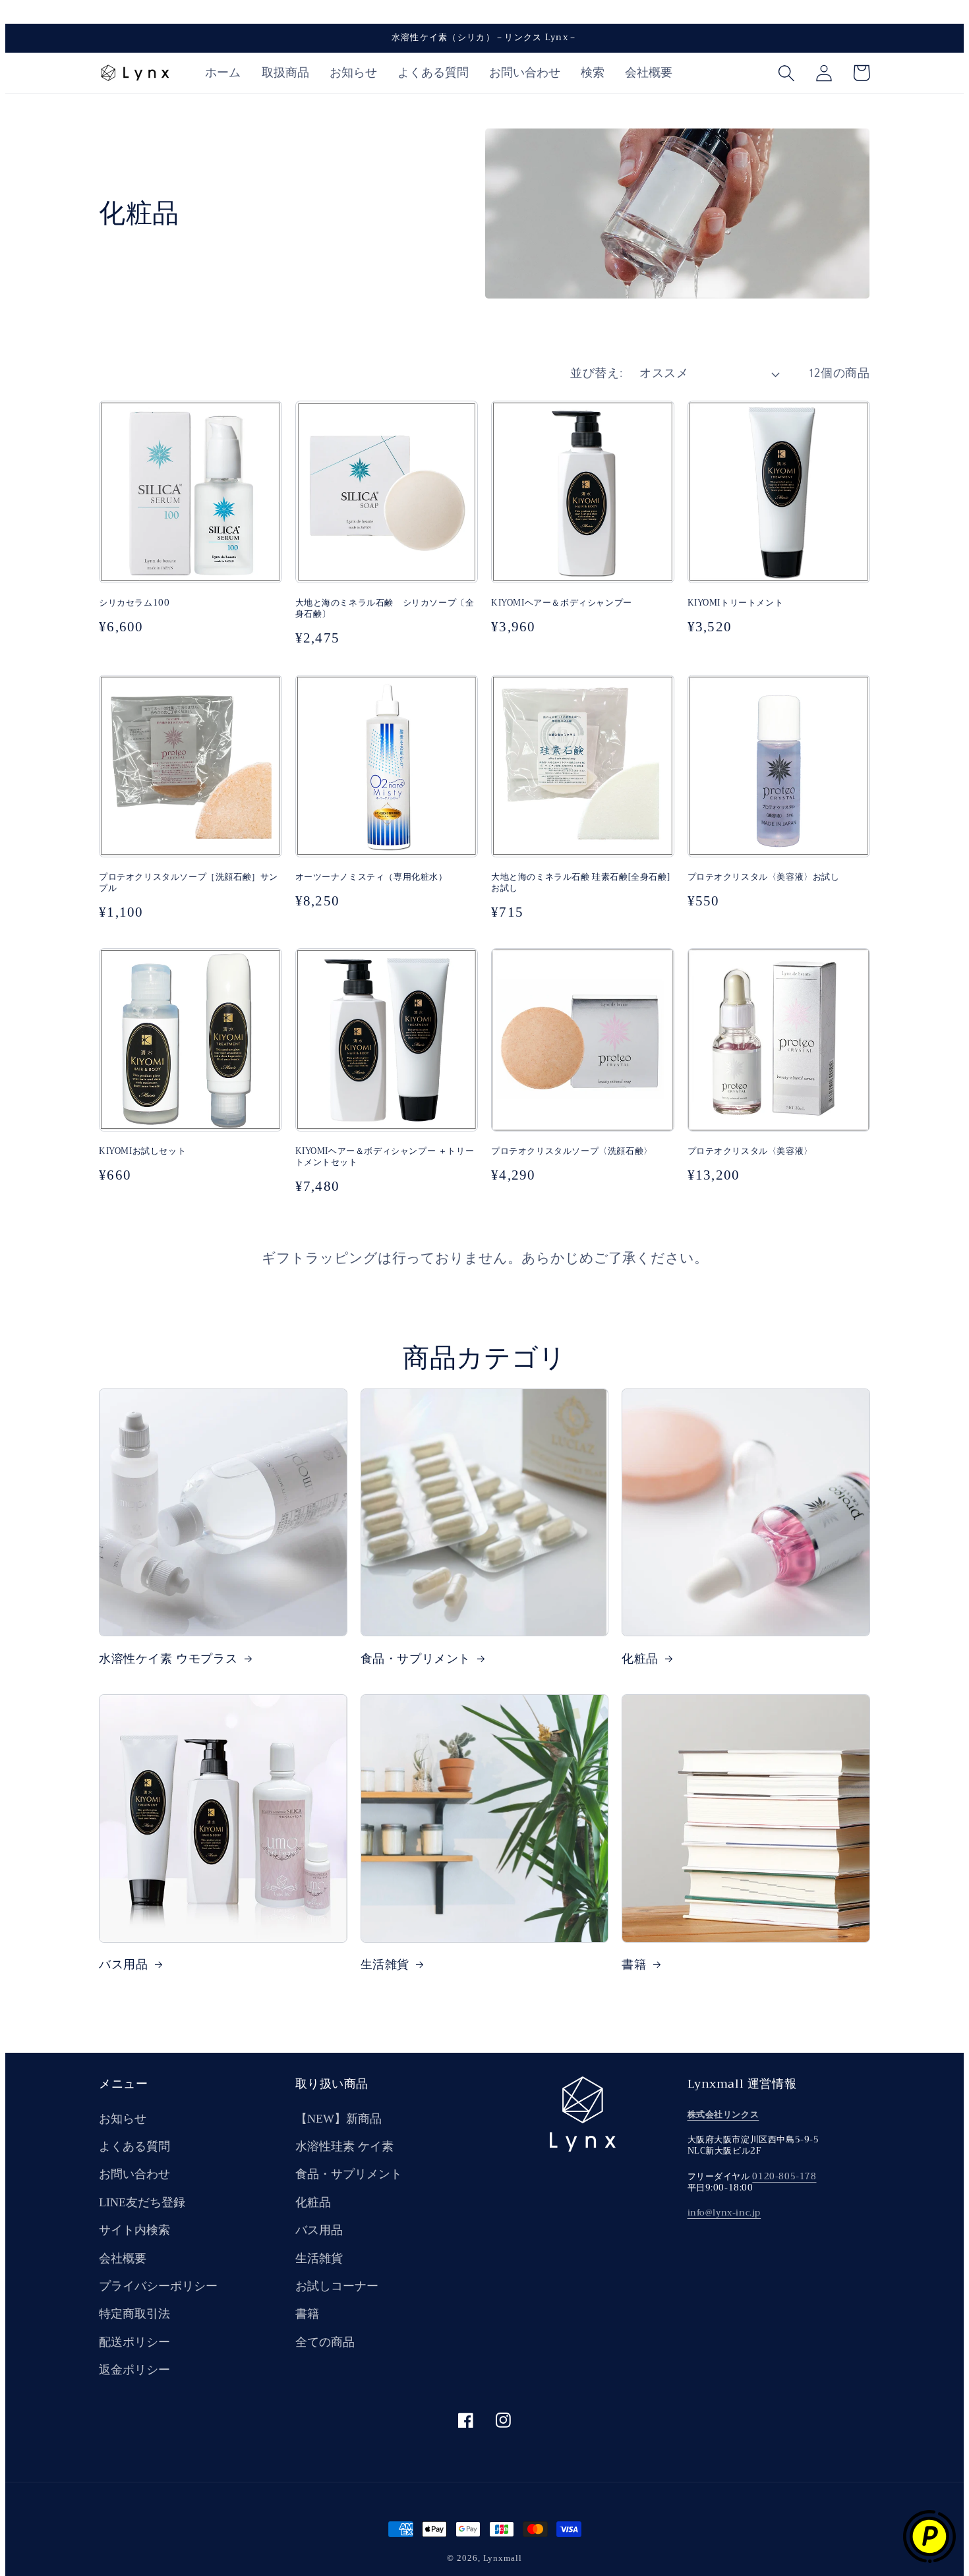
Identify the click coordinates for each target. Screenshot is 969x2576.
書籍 (634, 1965)
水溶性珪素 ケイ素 (344, 2146)
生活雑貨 (385, 1965)
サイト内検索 (134, 2230)
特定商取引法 (134, 2314)
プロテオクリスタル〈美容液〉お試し (764, 877)
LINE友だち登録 (142, 2202)
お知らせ (123, 2119)
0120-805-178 (784, 2176)
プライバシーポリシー (158, 2286)
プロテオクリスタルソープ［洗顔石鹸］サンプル (189, 883)
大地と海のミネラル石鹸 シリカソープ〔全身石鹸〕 (385, 609)
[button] (786, 73)
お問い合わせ (134, 2174)
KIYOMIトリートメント (736, 603)
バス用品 (123, 1965)
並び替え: (596, 374)
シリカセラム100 (134, 603)
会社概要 (123, 2258)
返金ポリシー (134, 2370)
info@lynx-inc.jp (724, 2213)
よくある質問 (134, 2146)
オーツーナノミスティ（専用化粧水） (371, 877)
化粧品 (640, 1659)
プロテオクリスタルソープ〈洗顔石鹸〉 (572, 1152)
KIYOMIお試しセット (142, 1152)
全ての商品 (325, 2342)
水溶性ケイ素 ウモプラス (168, 1659)
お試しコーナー (337, 2286)
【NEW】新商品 (338, 2119)
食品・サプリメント (416, 1659)
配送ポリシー (134, 2342)
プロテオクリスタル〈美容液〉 (750, 1152)
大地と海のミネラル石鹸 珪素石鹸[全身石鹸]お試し (580, 883)
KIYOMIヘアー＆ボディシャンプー (562, 603)
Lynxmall (503, 2558)
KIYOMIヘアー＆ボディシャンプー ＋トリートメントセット (385, 1157)
